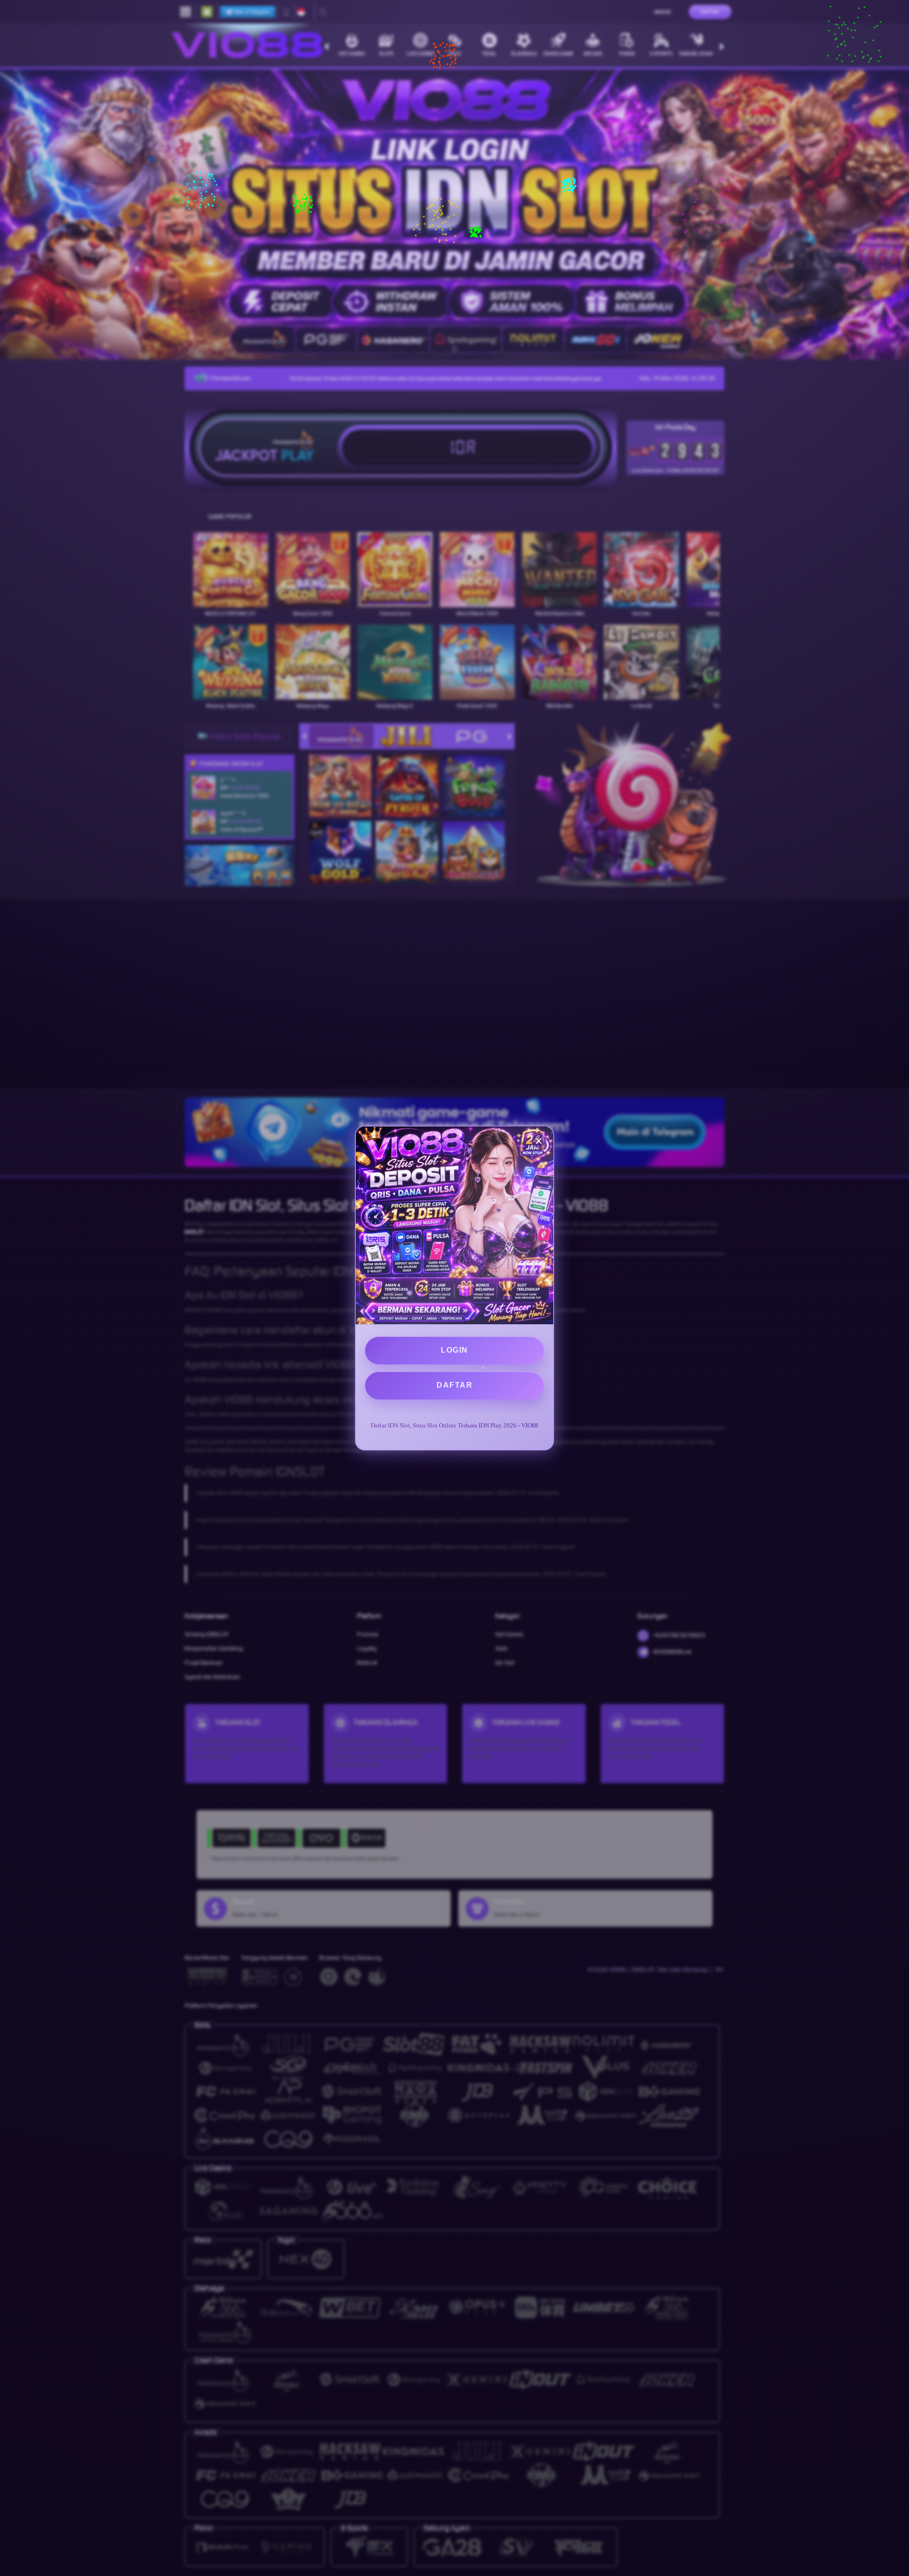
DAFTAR (454, 1385)
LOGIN (454, 1350)
